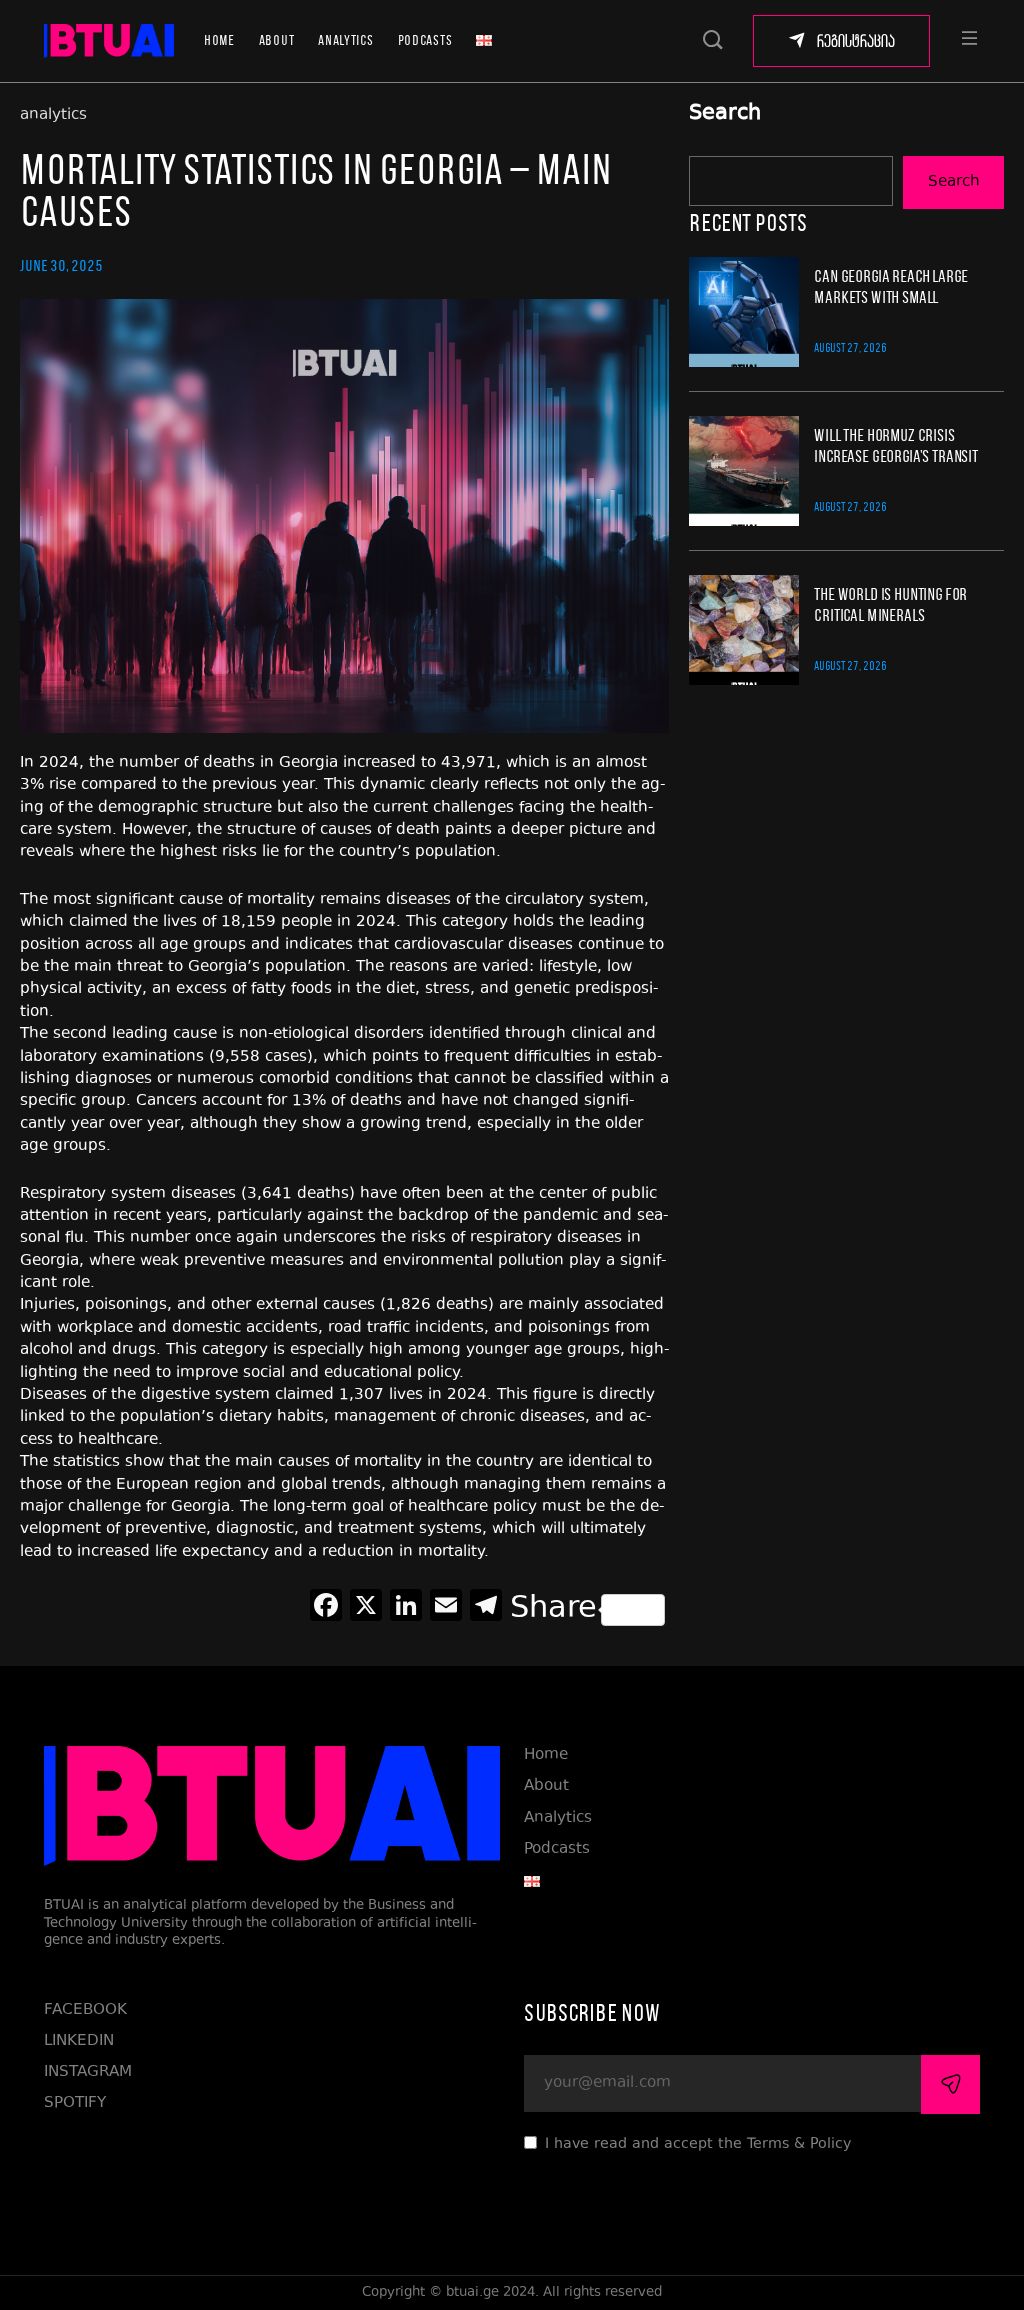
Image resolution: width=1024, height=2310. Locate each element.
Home (219, 40)
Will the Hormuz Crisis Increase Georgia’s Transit (896, 445)
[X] (366, 1609)
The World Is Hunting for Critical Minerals (890, 604)
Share (553, 1610)
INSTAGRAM (88, 2072)
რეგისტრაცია (856, 41)
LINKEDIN (79, 2041)
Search (725, 114)
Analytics (345, 40)
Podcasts (425, 40)
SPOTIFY (75, 2103)
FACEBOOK (85, 2010)
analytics (53, 115)
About (277, 40)
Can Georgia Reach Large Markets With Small (890, 286)
